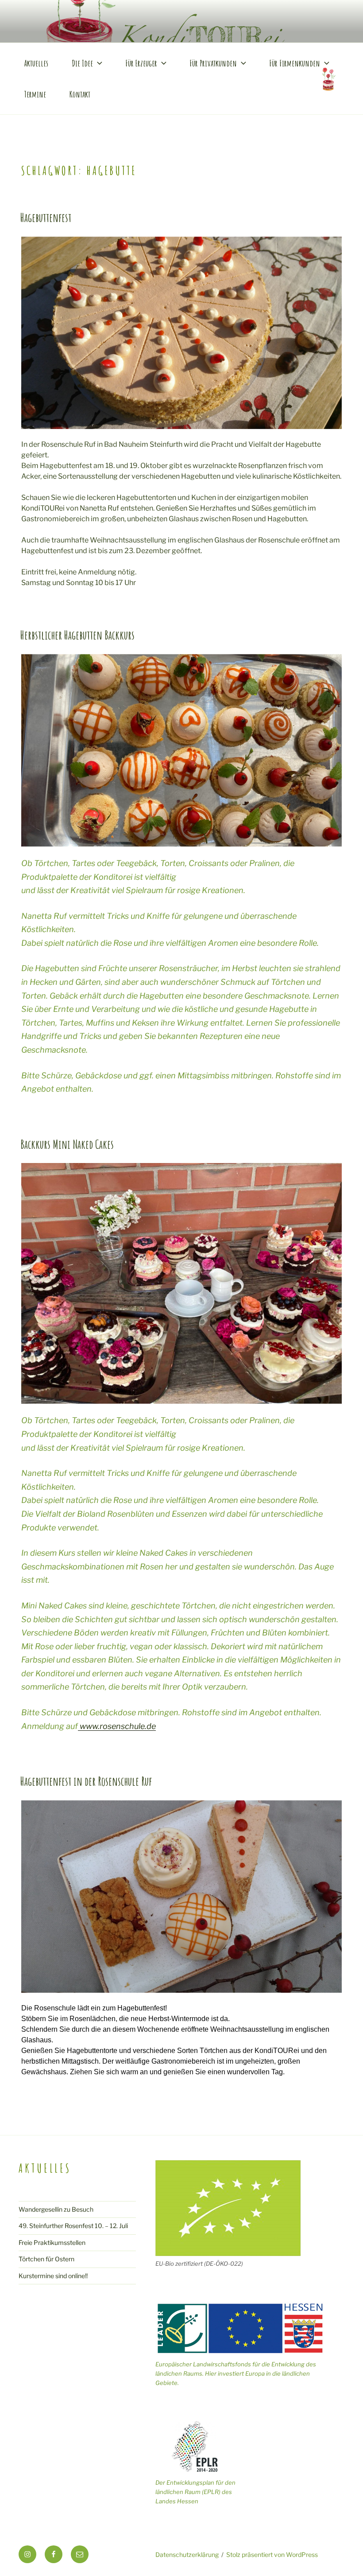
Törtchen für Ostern (46, 2259)
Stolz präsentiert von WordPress (272, 2555)
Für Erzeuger (141, 63)
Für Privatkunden (213, 63)
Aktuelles (36, 63)
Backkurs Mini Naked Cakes (67, 1144)
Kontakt (80, 94)
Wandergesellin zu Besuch (56, 2209)
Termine (35, 94)
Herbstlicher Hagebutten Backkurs (77, 635)
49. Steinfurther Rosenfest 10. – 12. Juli (73, 2226)
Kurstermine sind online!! (53, 2276)
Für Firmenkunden (295, 63)
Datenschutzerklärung (187, 2555)
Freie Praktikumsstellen (52, 2242)
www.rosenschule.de (117, 1726)
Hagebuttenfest (46, 218)
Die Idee (82, 63)
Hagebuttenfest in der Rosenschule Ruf (86, 1781)
